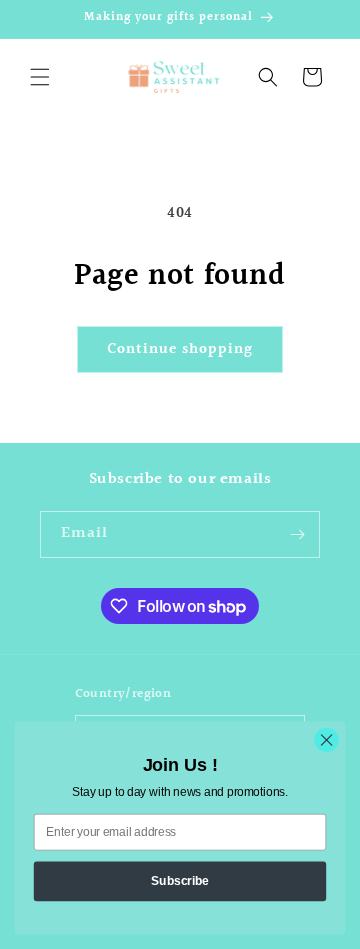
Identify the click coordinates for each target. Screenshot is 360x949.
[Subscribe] (297, 534)
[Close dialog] (327, 740)
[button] (40, 77)
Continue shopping (180, 349)
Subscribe (179, 880)
